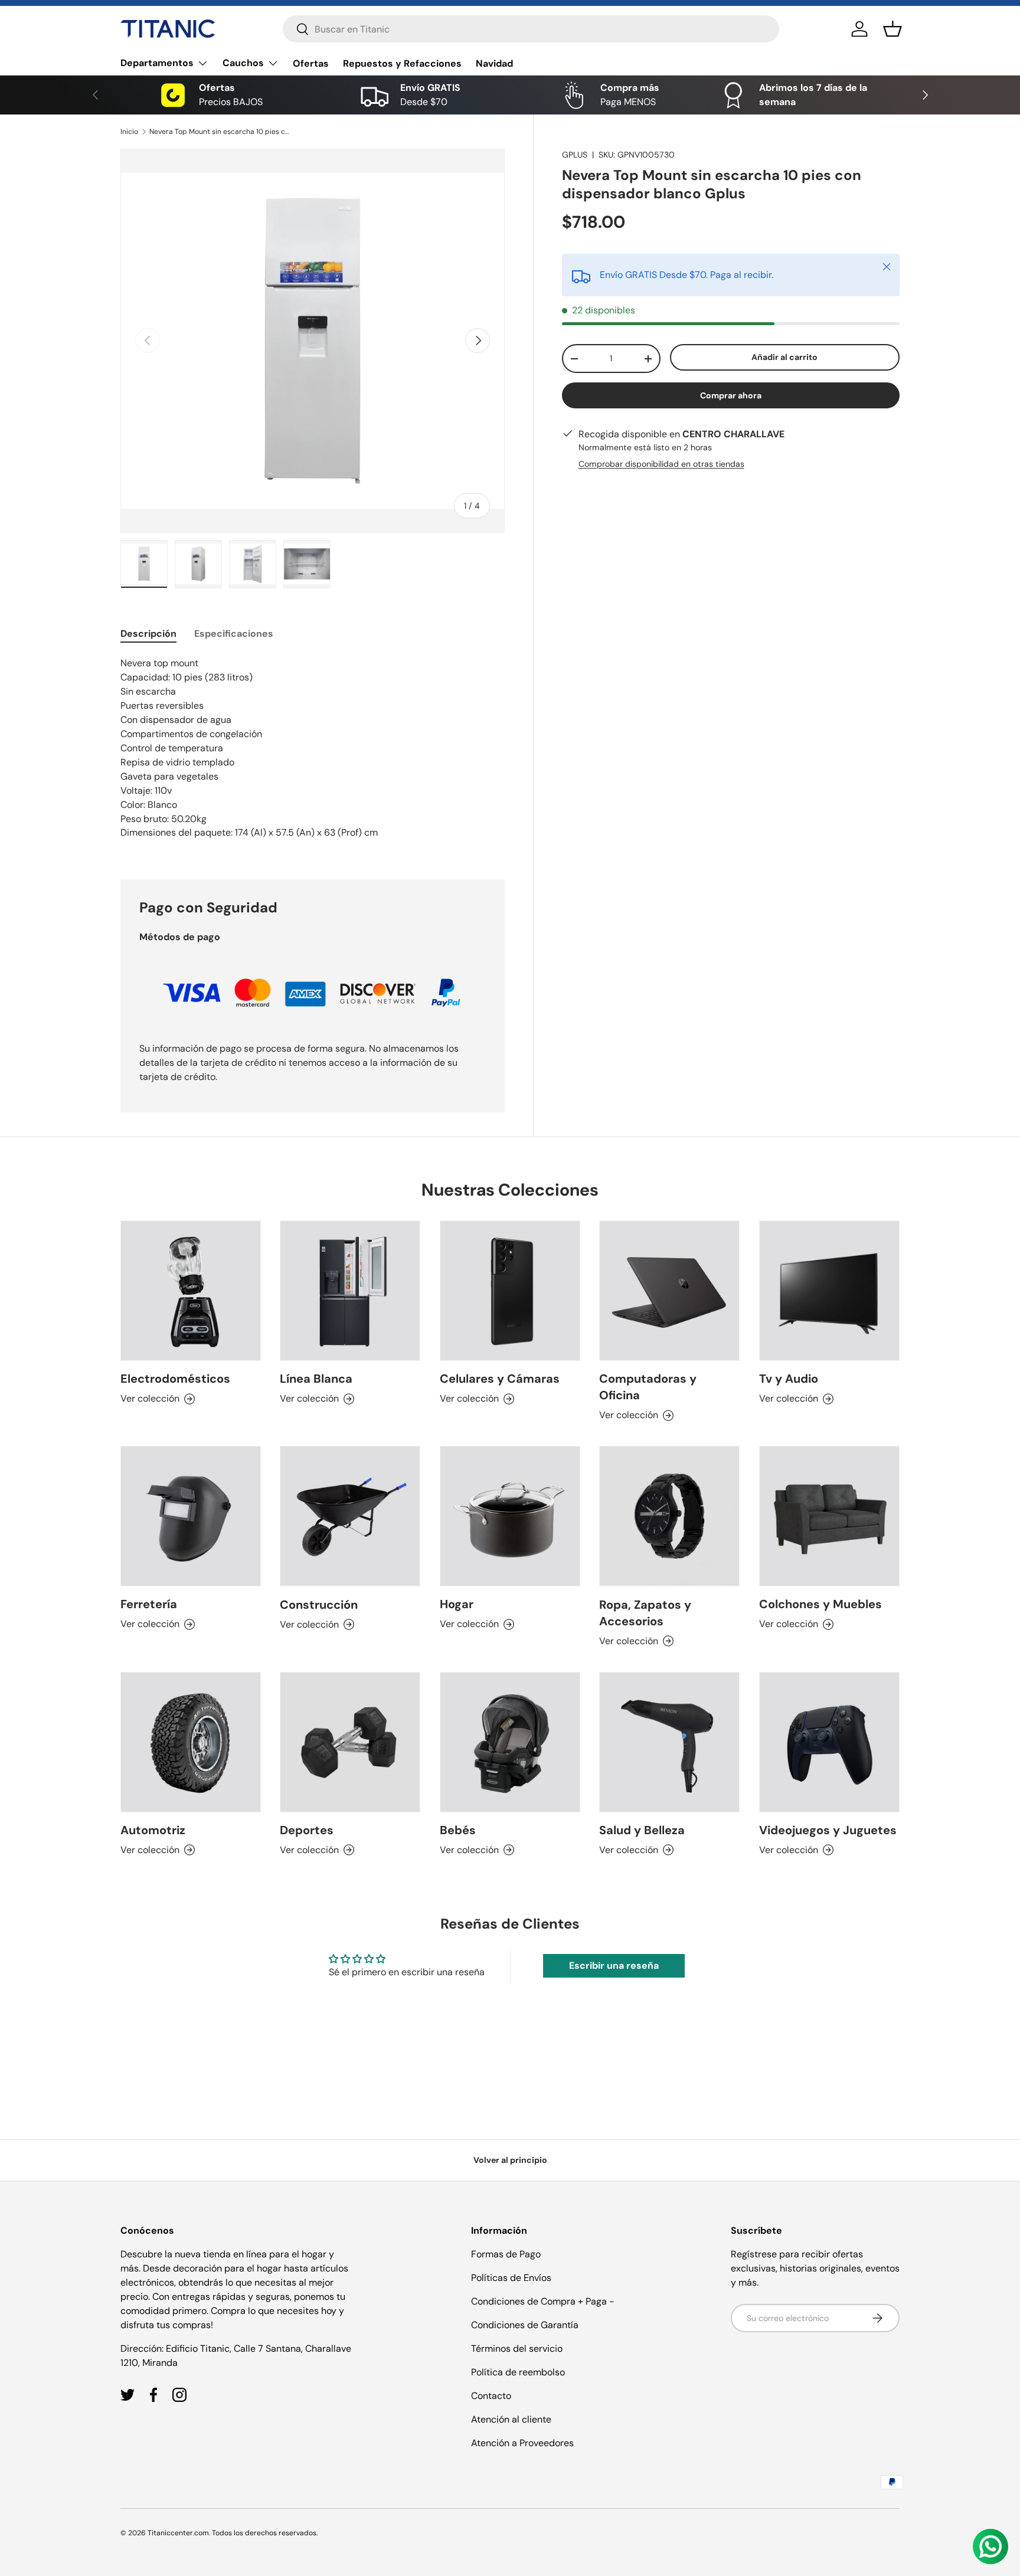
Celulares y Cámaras (500, 1379)
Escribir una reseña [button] (614, 1965)
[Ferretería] (191, 1516)
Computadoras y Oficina (648, 1387)
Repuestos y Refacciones (402, 63)
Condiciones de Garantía (525, 2325)
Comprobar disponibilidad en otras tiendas (661, 464)
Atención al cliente (511, 2419)
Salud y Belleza (642, 1830)
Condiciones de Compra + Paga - (543, 2301)
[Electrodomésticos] (191, 1291)
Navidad (494, 63)
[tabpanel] (313, 754)
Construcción (319, 1605)
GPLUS (575, 155)
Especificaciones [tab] (234, 634)
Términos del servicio (517, 2348)
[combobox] (531, 29)
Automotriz (153, 1830)
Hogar (457, 1605)
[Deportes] (350, 1742)
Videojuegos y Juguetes (828, 1830)
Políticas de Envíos (511, 2278)
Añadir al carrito (784, 358)
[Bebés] (510, 1742)
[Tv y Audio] (829, 1291)
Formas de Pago (506, 2254)
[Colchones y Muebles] (829, 1516)
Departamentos (157, 63)
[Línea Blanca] (350, 1291)
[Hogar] (510, 1516)
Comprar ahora (731, 395)
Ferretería (149, 1605)
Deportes (307, 1830)
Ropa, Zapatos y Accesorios (645, 1613)
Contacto (491, 2396)
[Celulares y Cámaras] (510, 1291)
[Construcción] (350, 1516)
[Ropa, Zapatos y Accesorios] (669, 1516)
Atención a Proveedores (522, 2443)
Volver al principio (510, 2160)
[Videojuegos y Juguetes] (829, 1742)
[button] (892, 29)
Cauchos (243, 63)
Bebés (458, 1830)
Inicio (129, 132)
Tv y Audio (789, 1379)
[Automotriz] (191, 1742)
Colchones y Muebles (820, 1605)
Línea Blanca (316, 1379)
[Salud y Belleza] (669, 1742)
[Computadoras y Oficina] (669, 1291)
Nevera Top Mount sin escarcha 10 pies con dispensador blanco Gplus (220, 132)
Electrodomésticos (175, 1379)
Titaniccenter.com (178, 2533)
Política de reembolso (518, 2372)
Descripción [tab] (148, 634)
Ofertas (311, 63)
